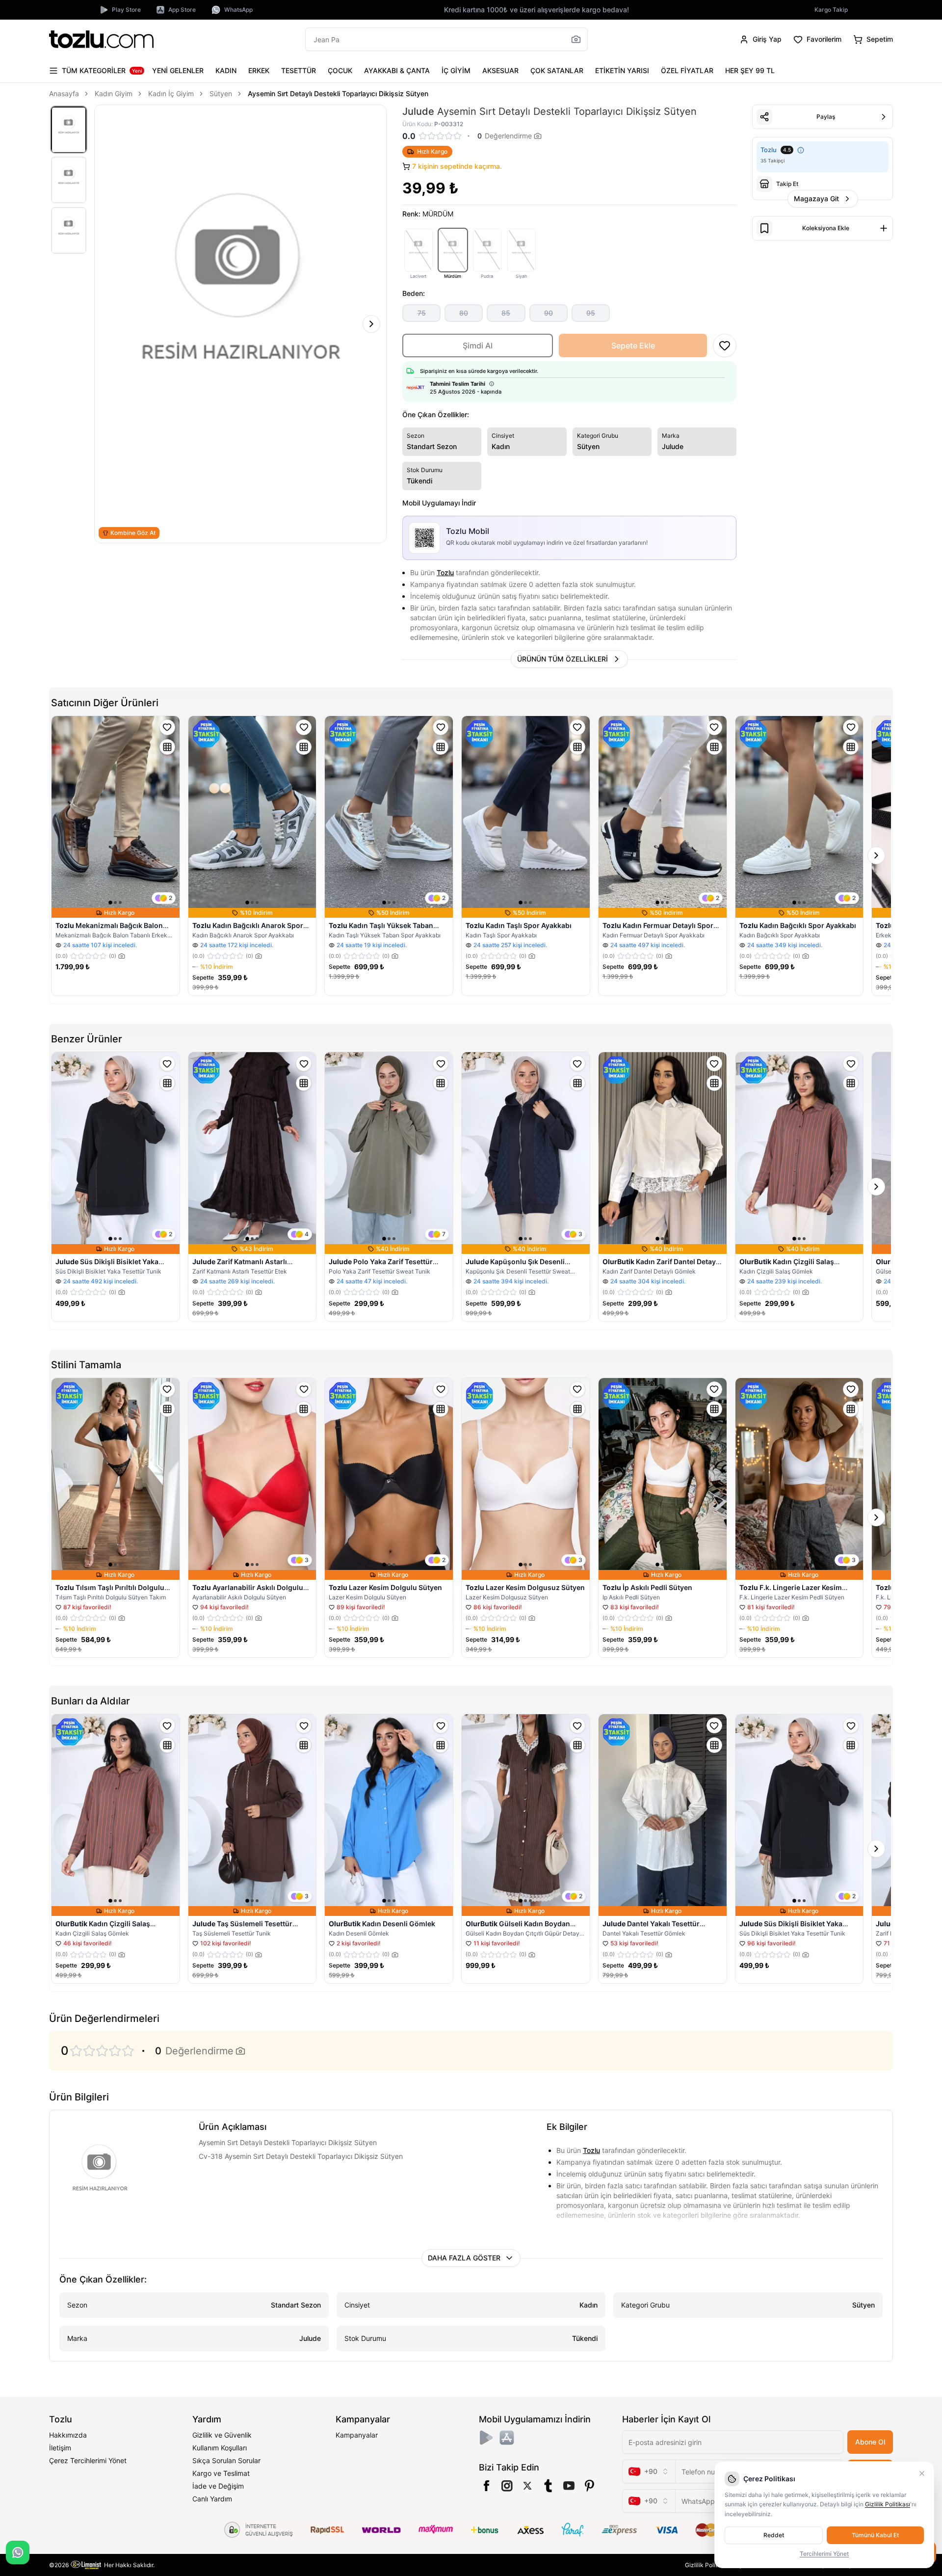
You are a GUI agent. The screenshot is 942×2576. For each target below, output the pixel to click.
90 (549, 313)
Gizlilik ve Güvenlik (222, 2435)
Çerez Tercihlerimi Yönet (88, 2460)
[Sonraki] (371, 324)
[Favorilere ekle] (167, 727)
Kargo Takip (831, 10)
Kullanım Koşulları (220, 2448)
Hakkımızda (68, 2435)
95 (591, 313)
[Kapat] (922, 2473)
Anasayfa (64, 93)
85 (506, 313)
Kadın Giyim (114, 93)
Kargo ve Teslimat (221, 2473)
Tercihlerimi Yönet (824, 2554)
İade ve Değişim (218, 2486)
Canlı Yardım (212, 2499)
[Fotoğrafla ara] (576, 39)
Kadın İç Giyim (171, 93)
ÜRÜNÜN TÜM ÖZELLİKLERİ (563, 659)
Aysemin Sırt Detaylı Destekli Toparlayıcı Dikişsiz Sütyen (338, 93)
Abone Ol (870, 2442)
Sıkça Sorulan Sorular (226, 2460)
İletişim (60, 2448)
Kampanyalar (357, 2435)
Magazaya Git (816, 199)
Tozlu (445, 572)
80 (464, 313)
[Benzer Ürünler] (167, 747)
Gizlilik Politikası (707, 2565)
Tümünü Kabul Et (875, 2535)
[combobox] (649, 2471)
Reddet (774, 2535)
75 (422, 313)
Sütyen (221, 93)
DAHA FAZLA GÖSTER (464, 2258)
